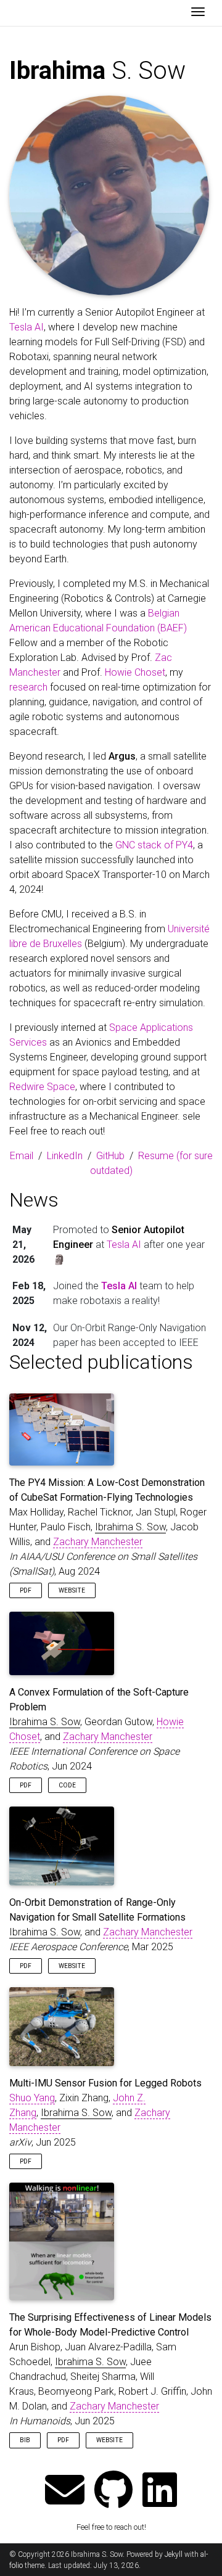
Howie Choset (135, 672)
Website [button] (72, 1590)
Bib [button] (25, 2440)
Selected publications (101, 1362)
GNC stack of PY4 (154, 845)
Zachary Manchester (98, 1542)
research (28, 687)
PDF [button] (26, 1590)
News (34, 1200)
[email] (65, 2491)
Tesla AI (27, 327)
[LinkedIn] (160, 2491)
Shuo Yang (32, 2098)
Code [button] (67, 1785)
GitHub (110, 1156)
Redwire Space (42, 1087)
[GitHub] (113, 2491)
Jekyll (174, 2554)
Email (22, 1156)
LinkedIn (65, 1156)
